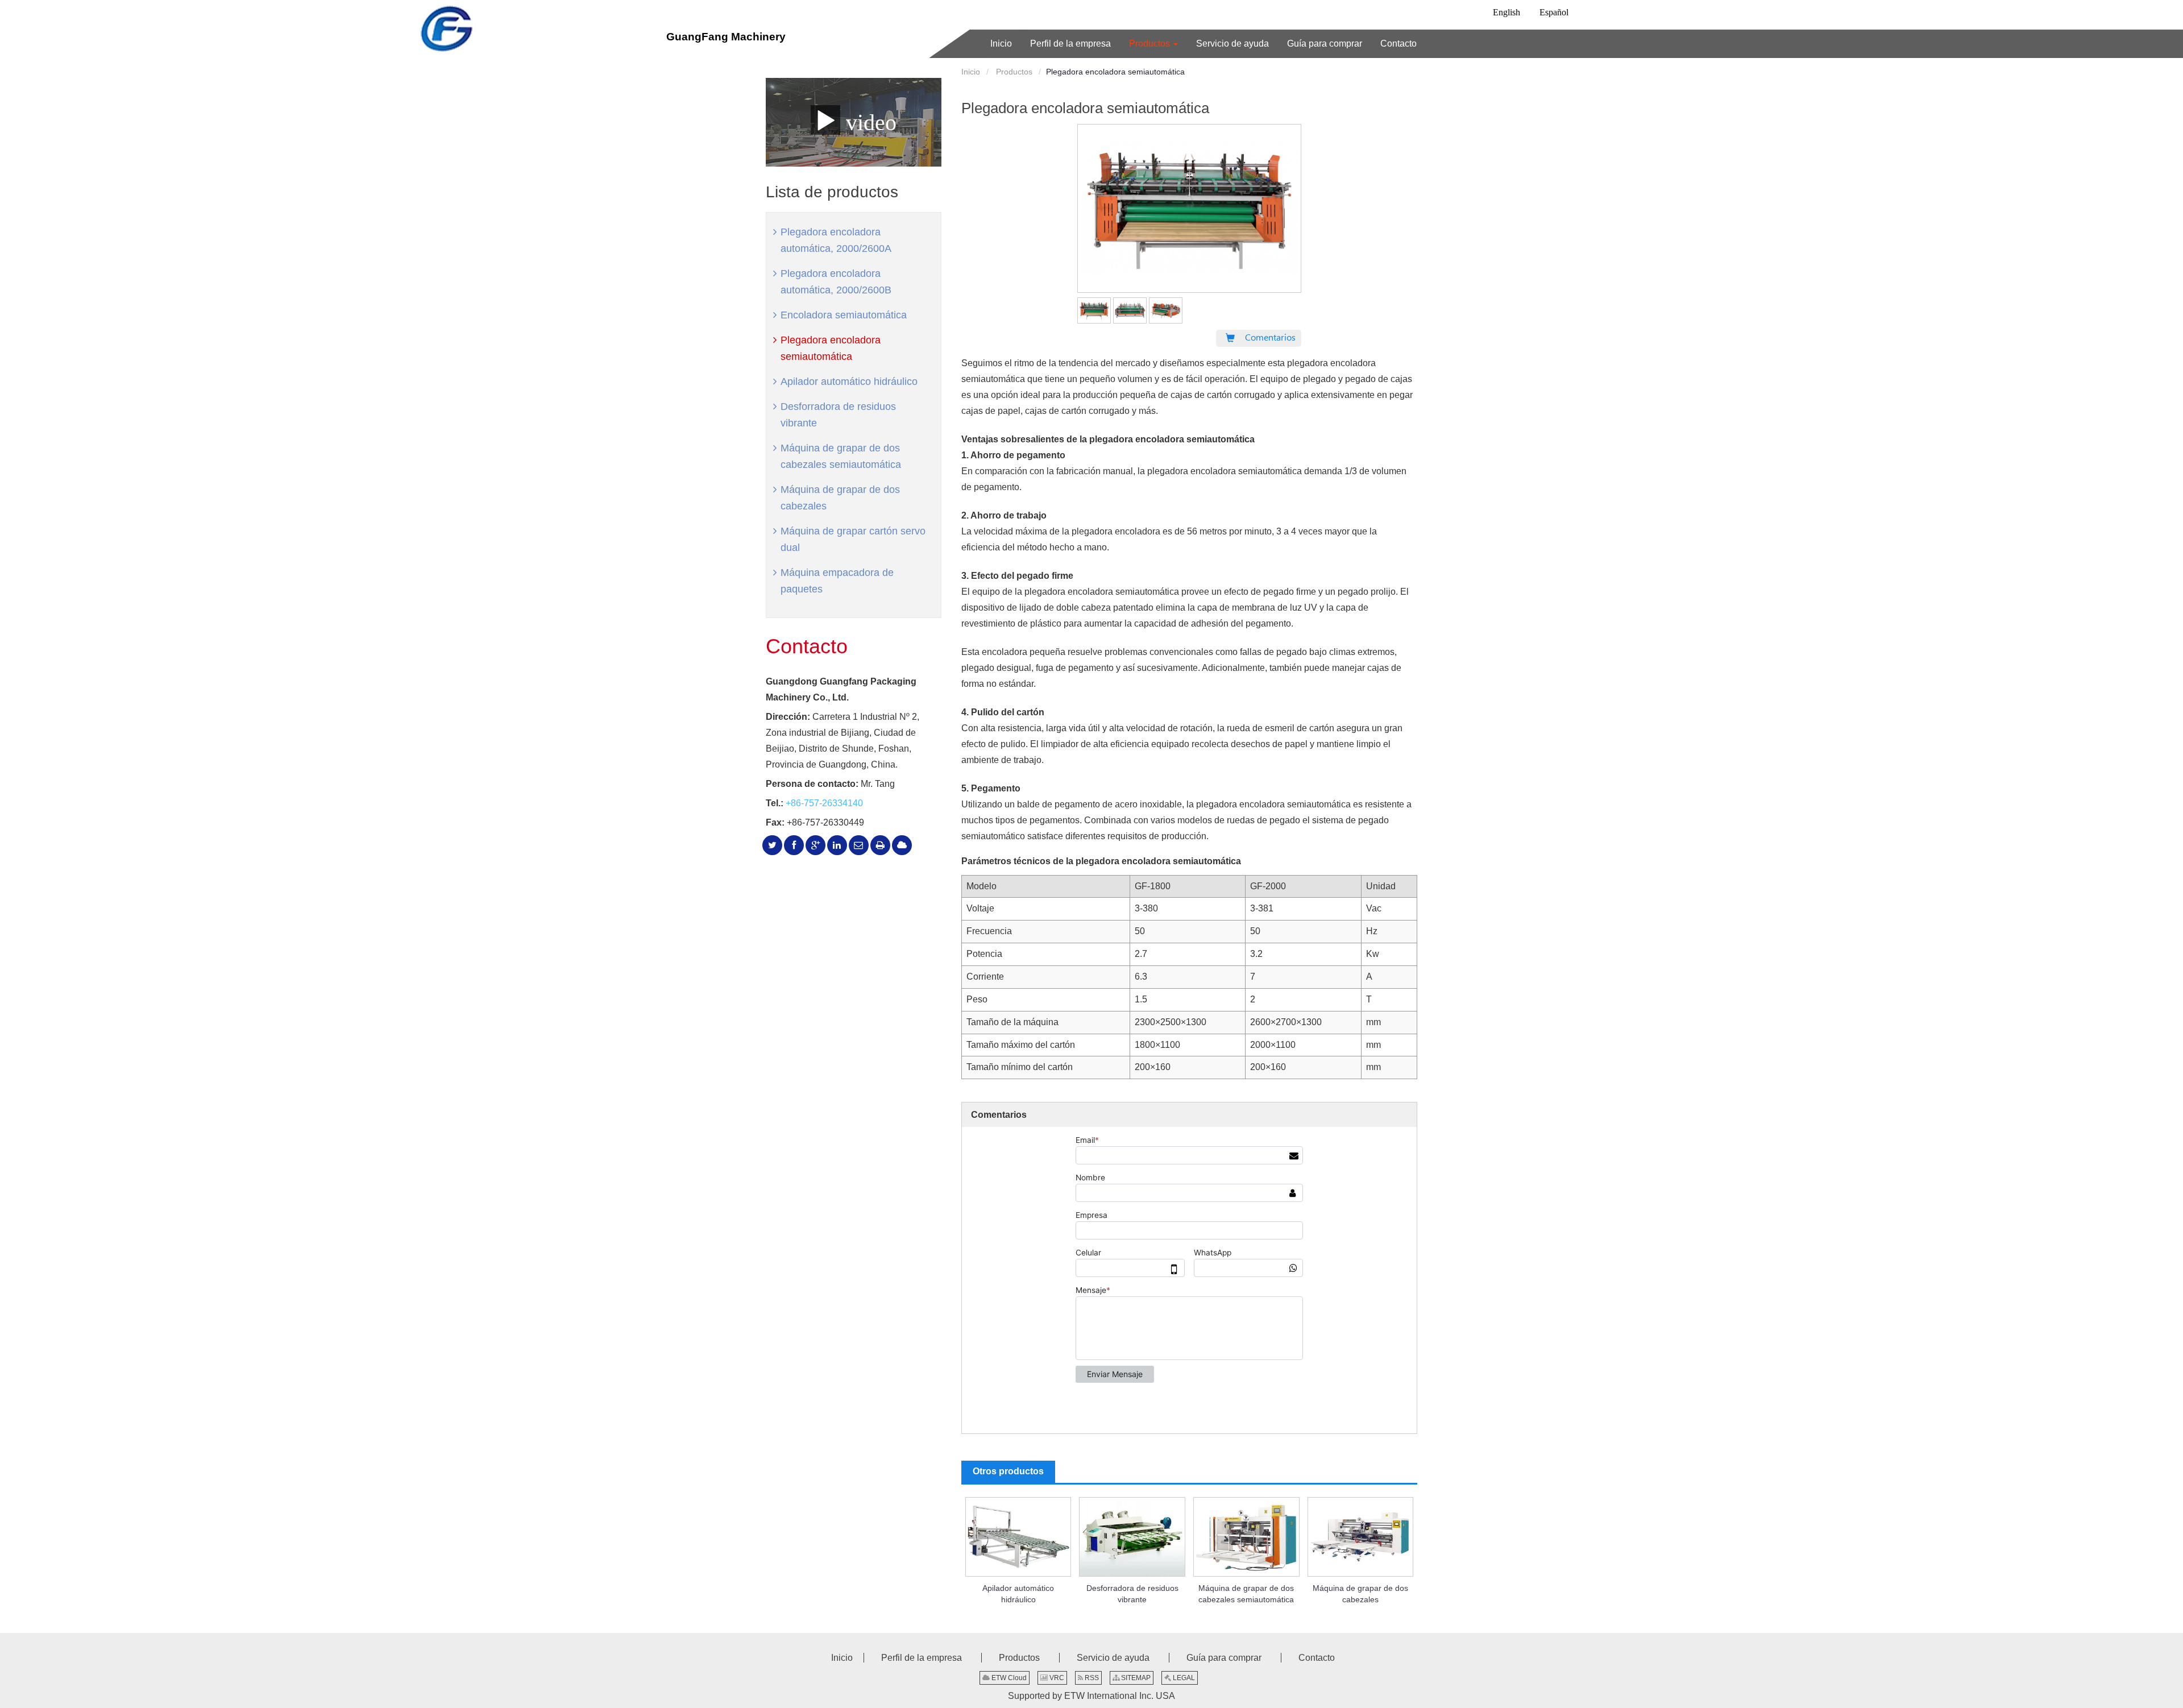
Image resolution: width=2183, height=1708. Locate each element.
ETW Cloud (1008, 1678)
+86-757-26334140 (824, 803)
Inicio (971, 72)
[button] (1153, 44)
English (1506, 12)
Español (1554, 12)
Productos (1013, 72)
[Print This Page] (880, 845)
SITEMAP (1135, 1678)
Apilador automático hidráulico (1018, 1594)
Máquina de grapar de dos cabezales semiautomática (1246, 1594)
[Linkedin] (837, 845)
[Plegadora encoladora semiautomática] (1094, 308)
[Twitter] (772, 845)
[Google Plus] (815, 845)
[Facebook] (794, 845)
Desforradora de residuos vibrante (1132, 1594)
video (868, 122)
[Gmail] (859, 845)
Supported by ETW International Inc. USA (1091, 1696)
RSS (1091, 1678)
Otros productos (1008, 1471)
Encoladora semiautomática (844, 315)
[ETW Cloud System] (902, 845)
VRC (1056, 1678)
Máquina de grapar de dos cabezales (1360, 1594)
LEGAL (1183, 1678)
